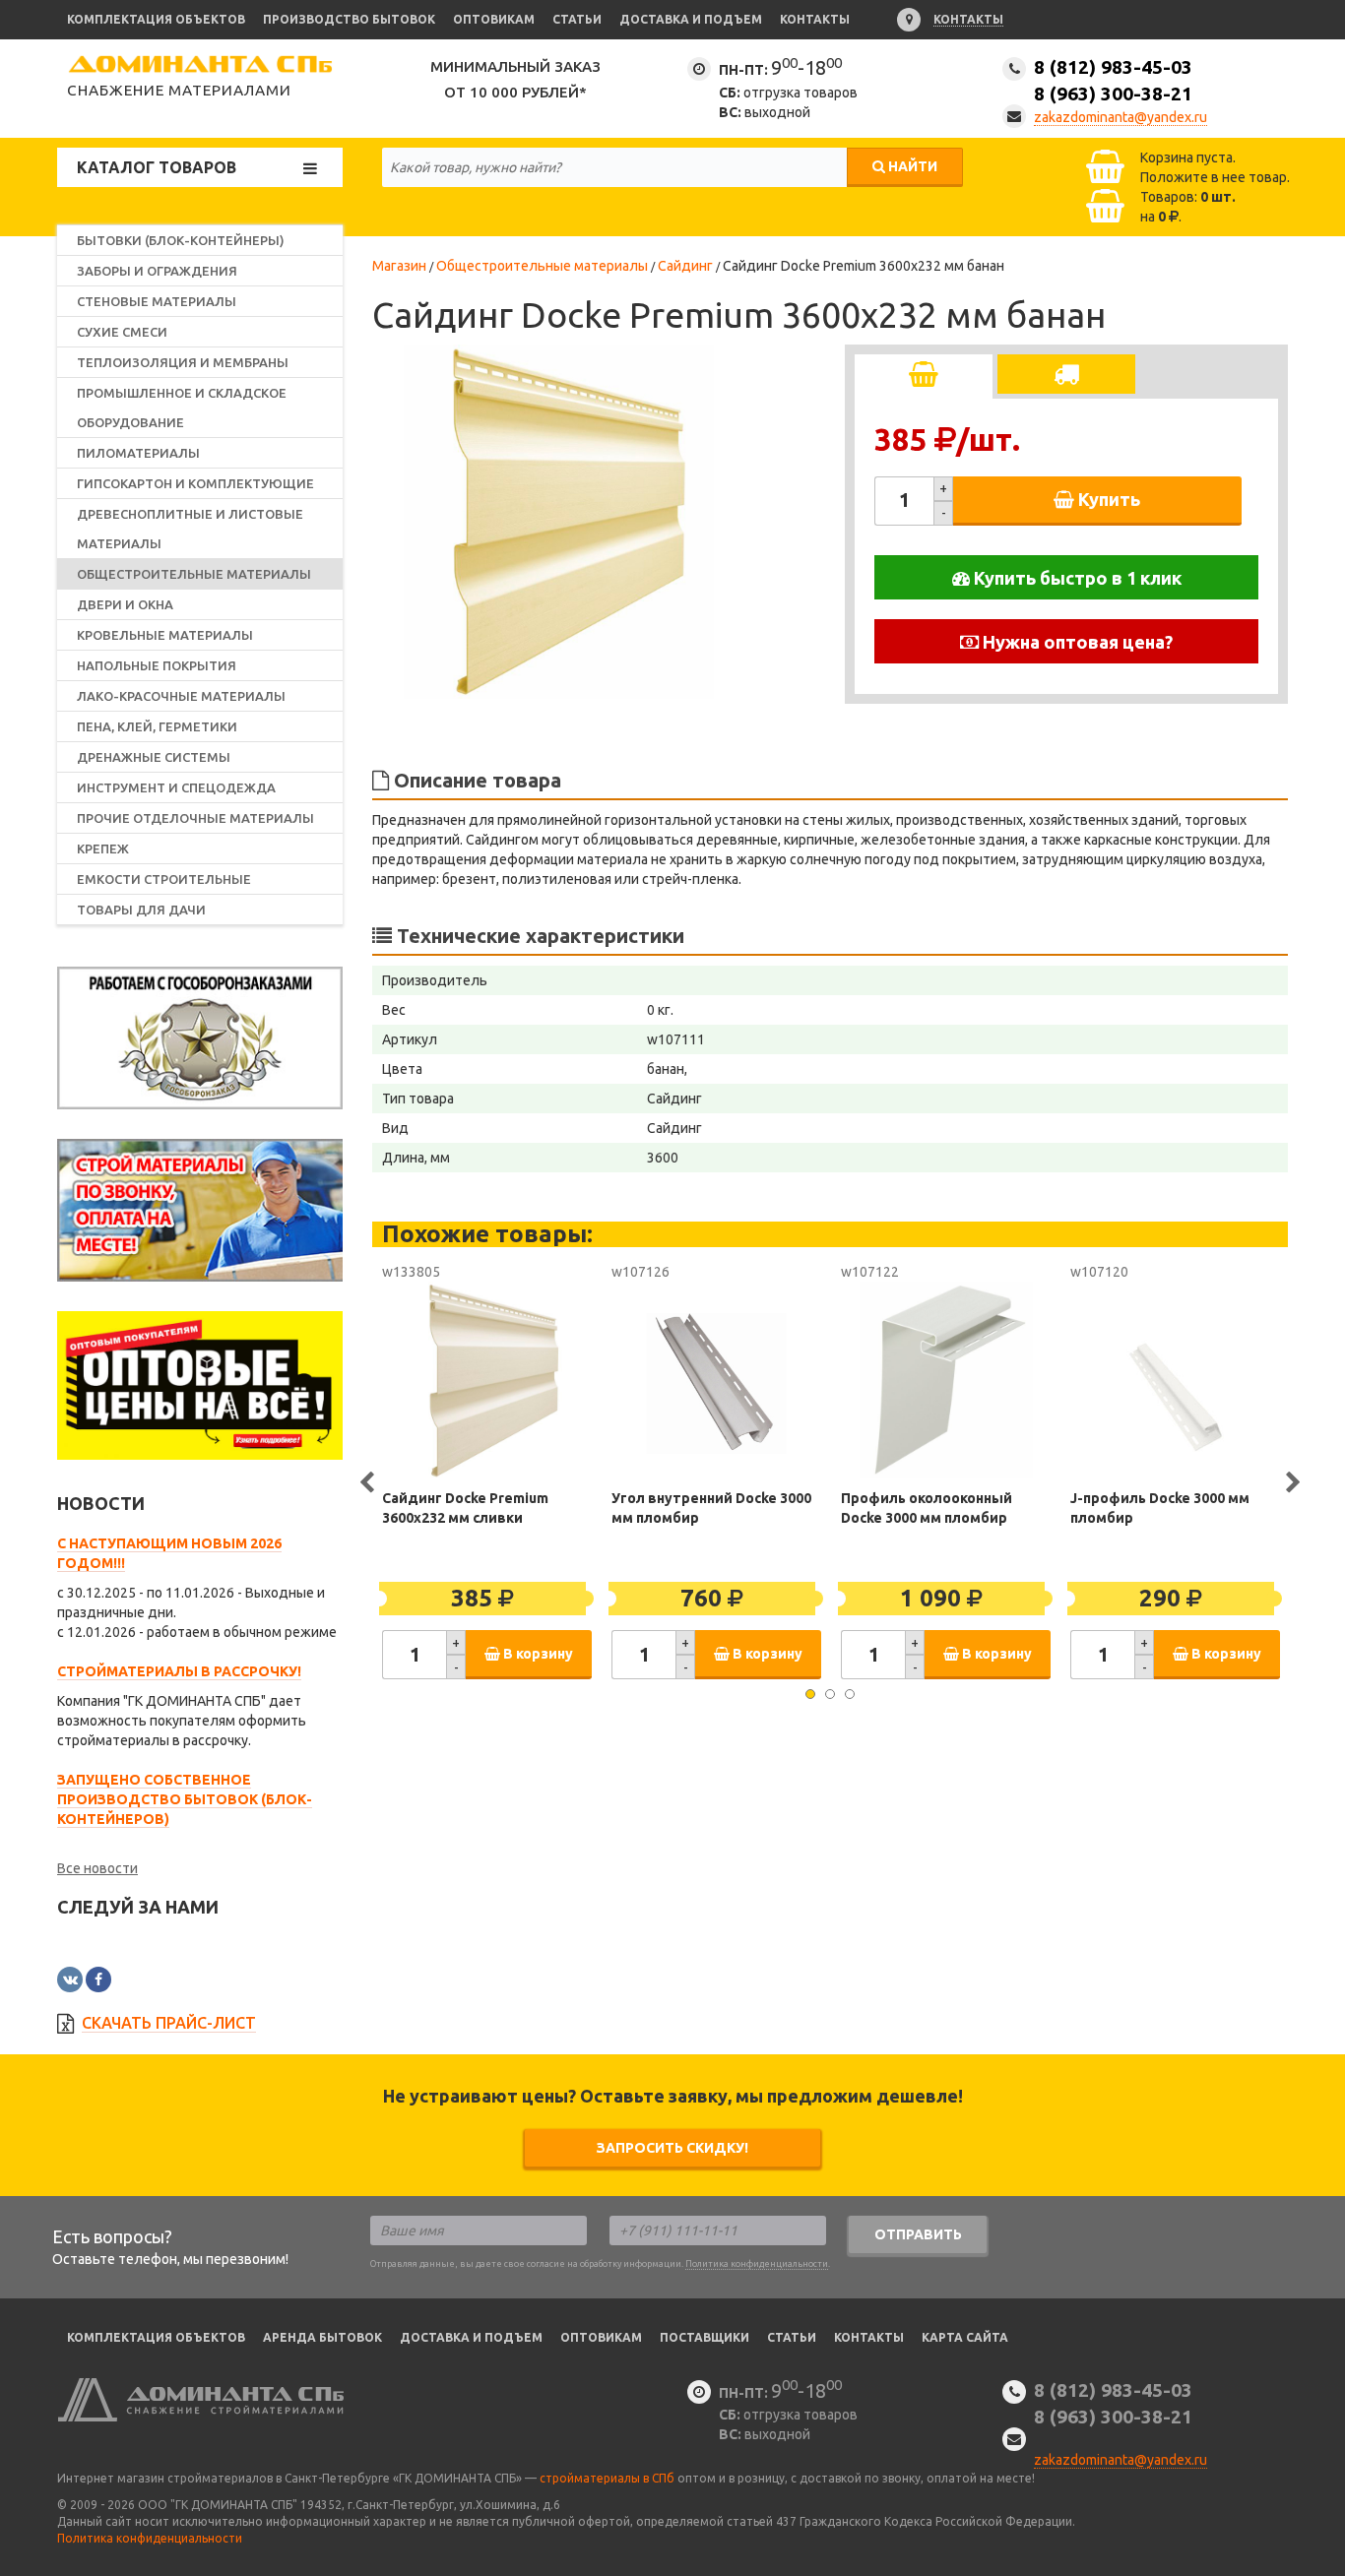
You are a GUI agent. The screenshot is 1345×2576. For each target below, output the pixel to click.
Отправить (918, 2234)
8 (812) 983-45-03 (1113, 80)
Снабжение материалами (179, 90)
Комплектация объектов (156, 19)
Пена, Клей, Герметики (157, 726)
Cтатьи (792, 2337)
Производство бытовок (349, 19)
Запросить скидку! (672, 2148)
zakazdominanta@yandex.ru (1121, 117)
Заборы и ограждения (157, 271)
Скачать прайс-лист (169, 2023)
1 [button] (810, 1694)
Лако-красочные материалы (181, 696)
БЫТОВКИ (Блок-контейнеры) (181, 240)
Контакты (815, 19)
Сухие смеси (122, 332)
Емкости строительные (164, 879)
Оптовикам (494, 19)
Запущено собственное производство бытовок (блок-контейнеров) (185, 1799)
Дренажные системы (154, 757)
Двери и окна (125, 604)
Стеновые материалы (157, 301)
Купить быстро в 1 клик (1076, 578)
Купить (1107, 499)
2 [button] (830, 1694)
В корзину (537, 1654)
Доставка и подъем (691, 19)
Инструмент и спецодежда (176, 787)
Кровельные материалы (165, 635)
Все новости (97, 1868)
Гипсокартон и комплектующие (195, 483)
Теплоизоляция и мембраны (183, 362)
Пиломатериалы (138, 453)
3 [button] (850, 1694)
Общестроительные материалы (194, 574)
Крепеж (103, 848)
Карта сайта (965, 2337)
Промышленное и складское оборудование (182, 408)
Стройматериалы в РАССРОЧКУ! (179, 1671)
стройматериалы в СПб (607, 2478)
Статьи (577, 19)
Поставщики (705, 2337)
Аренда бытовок (322, 2337)
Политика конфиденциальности (757, 2264)
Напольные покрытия (157, 665)
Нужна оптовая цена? (1076, 642)
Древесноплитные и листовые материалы (190, 529)
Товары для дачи (141, 910)
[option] (559, 522)
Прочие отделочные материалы (195, 818)
